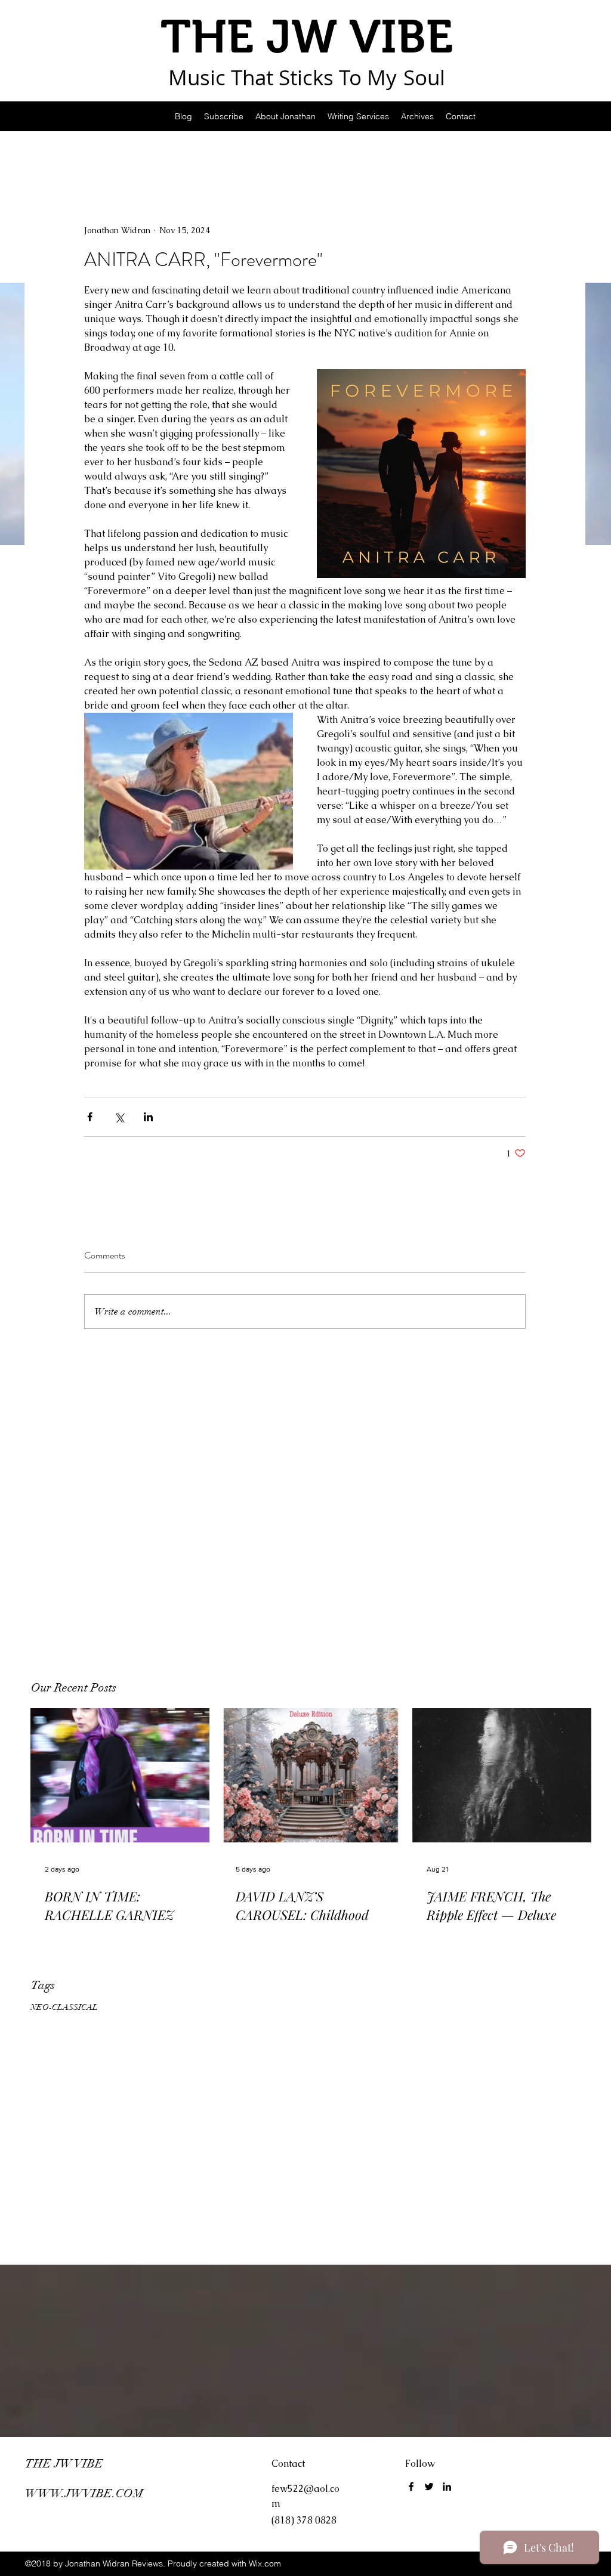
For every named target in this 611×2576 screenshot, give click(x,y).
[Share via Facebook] (90, 1117)
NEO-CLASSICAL (64, 2007)
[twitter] (429, 2487)
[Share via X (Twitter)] (119, 1117)
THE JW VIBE (64, 2464)
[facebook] (411, 2487)
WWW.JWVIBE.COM (84, 2493)
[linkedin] (447, 2487)
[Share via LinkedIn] (148, 1117)
